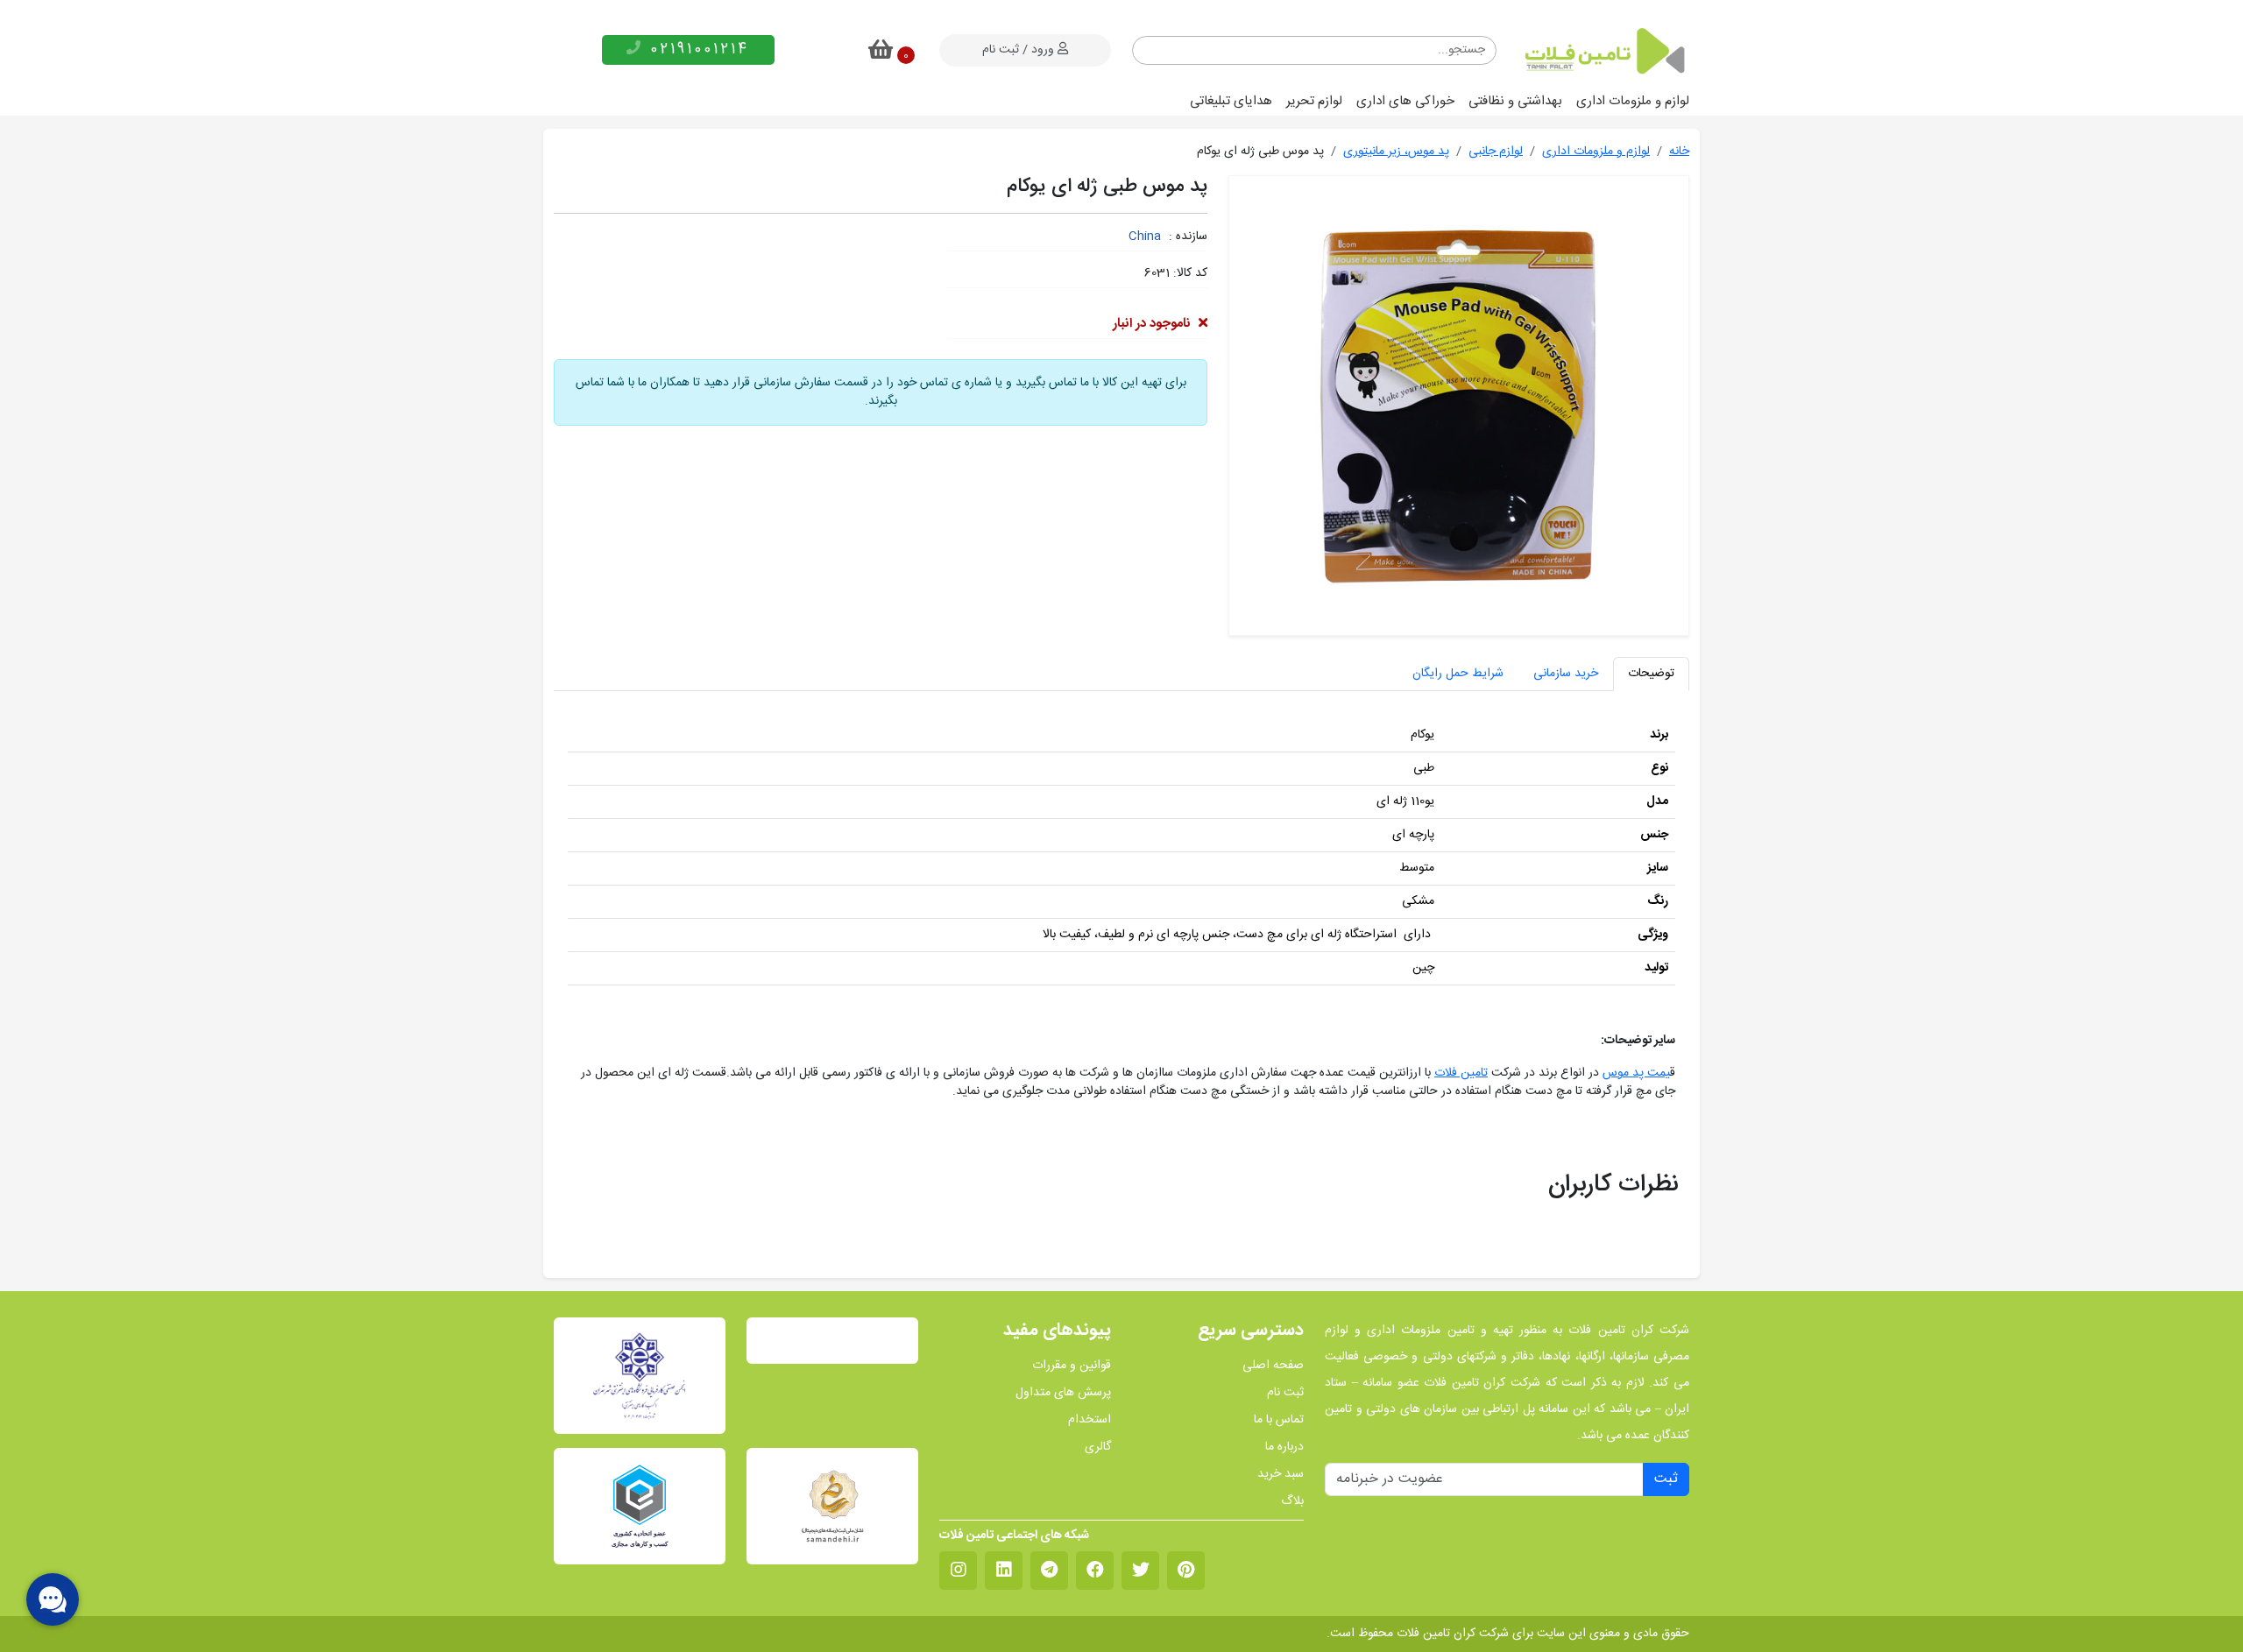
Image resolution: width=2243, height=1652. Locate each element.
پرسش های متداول (1063, 1393)
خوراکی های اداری (1405, 101)
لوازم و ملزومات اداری (1633, 101)
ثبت (1666, 1479)
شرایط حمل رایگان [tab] (1458, 674)
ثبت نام (1285, 1393)
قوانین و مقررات (1072, 1366)
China (1145, 237)
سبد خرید (1281, 1475)
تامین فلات (1461, 1073)
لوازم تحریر (1314, 101)
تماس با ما (1279, 1420)
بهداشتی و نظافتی (1515, 101)
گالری (1098, 1447)
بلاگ (1292, 1502)
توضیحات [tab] (1651, 674)
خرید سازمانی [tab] (1566, 674)
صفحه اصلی (1273, 1366)
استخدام (1090, 1420)
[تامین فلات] (1603, 51)
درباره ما (1284, 1447)
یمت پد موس (1636, 1073)
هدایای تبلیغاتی (1231, 101)
